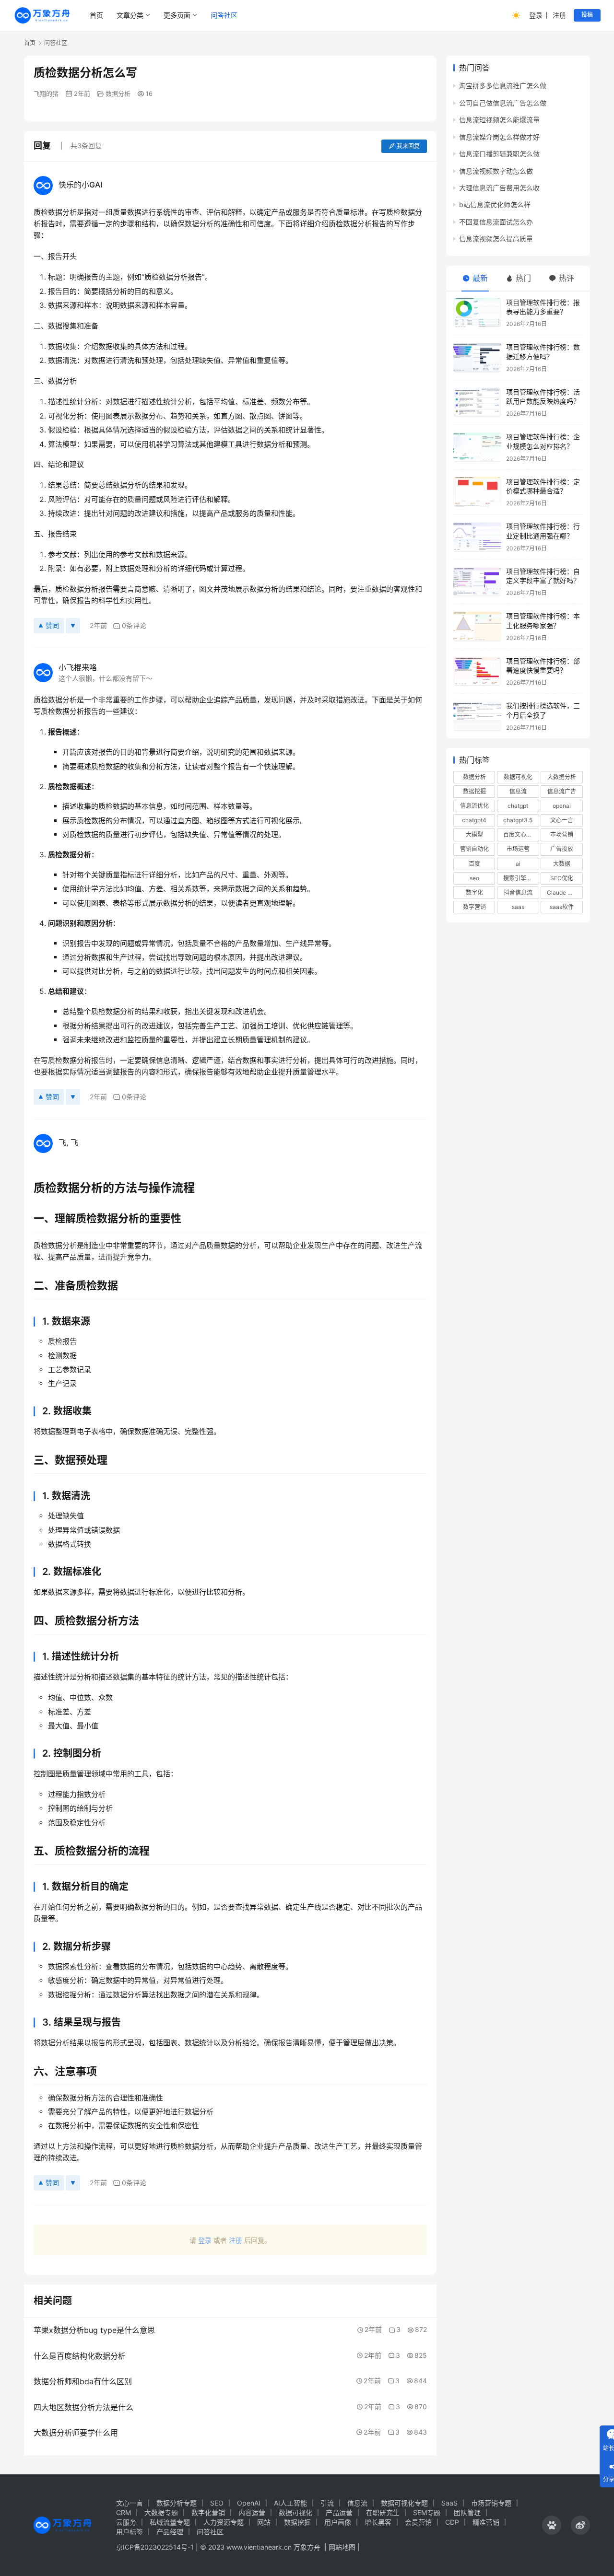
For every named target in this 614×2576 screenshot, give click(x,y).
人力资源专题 (224, 2522)
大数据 (562, 864)
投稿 (587, 15)
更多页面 (177, 15)
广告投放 (562, 849)
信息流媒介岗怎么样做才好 (499, 137)
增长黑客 (378, 2522)
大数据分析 (562, 777)
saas (518, 907)
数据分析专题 (177, 2503)
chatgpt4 (474, 820)
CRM (124, 2512)
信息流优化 (474, 806)
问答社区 (224, 15)
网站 (264, 2522)
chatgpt (518, 806)
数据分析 (118, 93)
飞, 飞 (68, 1142)
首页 (96, 15)
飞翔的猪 (46, 93)
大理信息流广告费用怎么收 (499, 188)
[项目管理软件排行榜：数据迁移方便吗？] (477, 357)
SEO (217, 2503)
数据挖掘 (474, 791)
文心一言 (562, 820)
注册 (559, 15)
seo (474, 878)
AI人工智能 (290, 2503)
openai (562, 806)
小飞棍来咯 (78, 667)
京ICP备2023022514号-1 (156, 2547)
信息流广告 (562, 791)
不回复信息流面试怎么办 (496, 222)
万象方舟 (308, 2547)
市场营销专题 (491, 2503)
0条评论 (134, 625)
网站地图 (342, 2547)
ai (518, 864)
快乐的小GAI (80, 185)
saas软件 (562, 907)
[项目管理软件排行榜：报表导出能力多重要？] (477, 313)
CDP (452, 2522)
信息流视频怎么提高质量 (496, 239)
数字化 (474, 892)
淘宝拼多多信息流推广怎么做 (503, 86)
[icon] (552, 2525)
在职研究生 (383, 2512)
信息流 (518, 791)
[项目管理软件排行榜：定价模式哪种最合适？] (477, 492)
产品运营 (339, 2512)
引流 (327, 2503)
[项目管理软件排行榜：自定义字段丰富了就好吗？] (477, 582)
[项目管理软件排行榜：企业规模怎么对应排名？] (477, 447)
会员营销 (418, 2522)
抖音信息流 (518, 892)
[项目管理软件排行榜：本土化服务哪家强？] (477, 626)
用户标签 (130, 2532)
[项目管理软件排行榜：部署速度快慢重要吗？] (477, 671)
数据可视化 (518, 777)
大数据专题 (161, 2512)
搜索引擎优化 (520, 878)
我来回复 (408, 146)
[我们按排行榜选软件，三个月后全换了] (477, 716)
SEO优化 (562, 878)
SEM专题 (427, 2512)
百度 (474, 864)
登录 (536, 15)
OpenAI (249, 2503)
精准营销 (486, 2522)
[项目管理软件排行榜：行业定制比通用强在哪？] (477, 537)
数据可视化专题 (404, 2503)
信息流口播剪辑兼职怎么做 (499, 154)
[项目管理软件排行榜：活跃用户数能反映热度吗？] (477, 402)
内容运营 (252, 2512)
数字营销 (474, 907)
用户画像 (338, 2522)
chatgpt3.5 (518, 820)
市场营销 (562, 834)
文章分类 (130, 15)
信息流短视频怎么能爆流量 (499, 120)
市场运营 (518, 849)
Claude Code (564, 892)
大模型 (474, 834)
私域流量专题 (170, 2522)
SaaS (449, 2503)
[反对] (73, 626)
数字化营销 (208, 2512)
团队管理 (467, 2512)
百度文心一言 (520, 834)
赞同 (52, 625)
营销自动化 (474, 849)
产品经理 (170, 2532)
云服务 (126, 2522)
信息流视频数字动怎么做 (496, 170)
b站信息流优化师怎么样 (495, 204)
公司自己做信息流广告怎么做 (503, 103)
